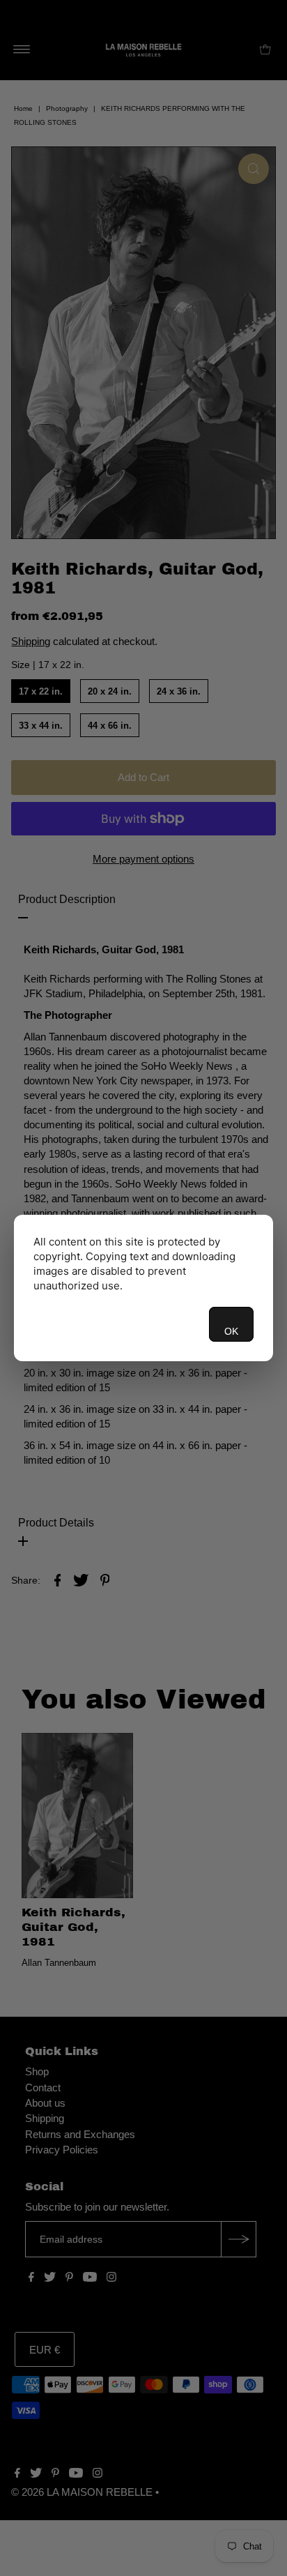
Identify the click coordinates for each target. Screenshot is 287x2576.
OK (231, 1331)
